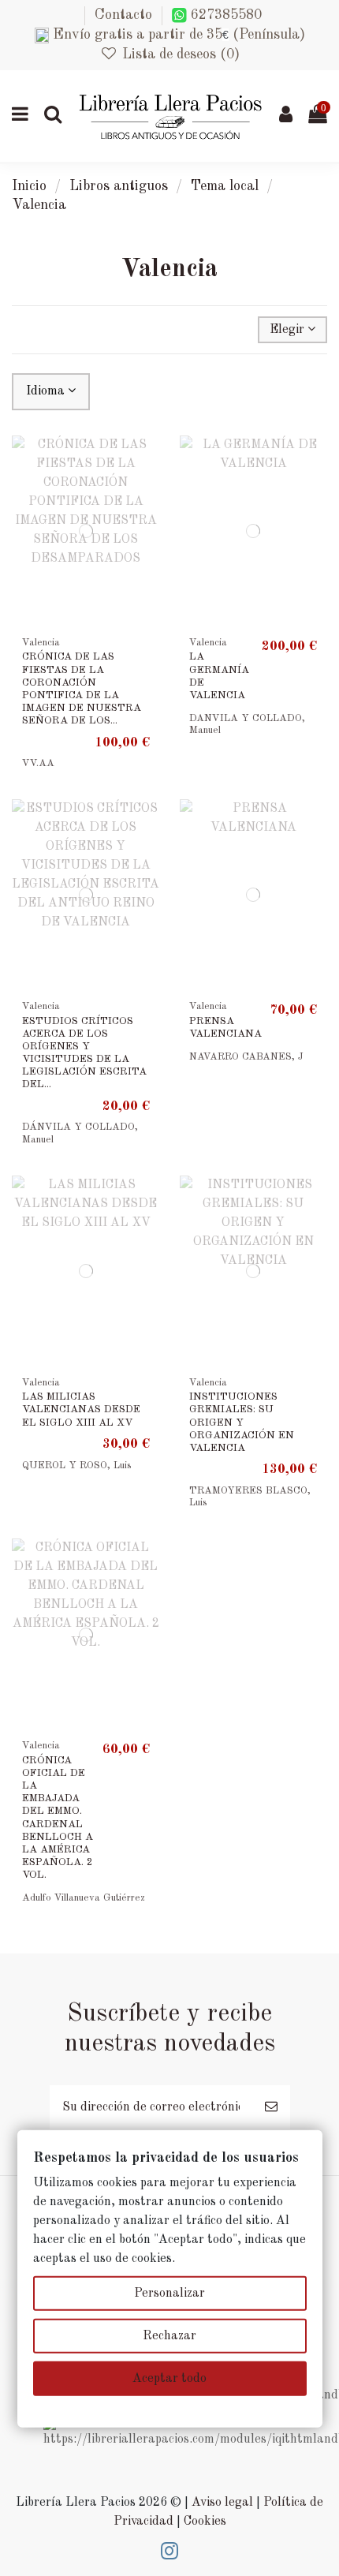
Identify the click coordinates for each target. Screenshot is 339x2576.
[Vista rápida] (147, 490)
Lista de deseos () (179, 54)
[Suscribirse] (271, 2107)
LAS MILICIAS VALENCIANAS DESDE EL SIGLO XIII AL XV (81, 1410)
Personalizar (169, 2294)
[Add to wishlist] (147, 461)
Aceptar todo (169, 2379)
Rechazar (169, 2336)
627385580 (224, 15)
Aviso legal (222, 2503)
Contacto (123, 15)
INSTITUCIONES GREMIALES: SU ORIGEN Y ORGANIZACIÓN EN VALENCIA (242, 1423)
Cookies (205, 2522)
